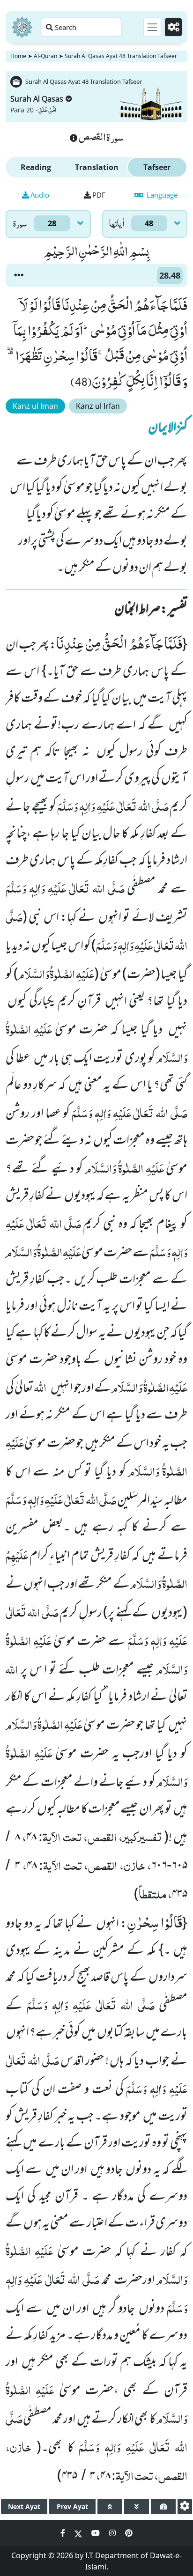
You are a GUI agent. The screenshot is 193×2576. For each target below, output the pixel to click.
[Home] (22, 27)
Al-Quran (45, 56)
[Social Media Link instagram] (113, 2533)
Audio (40, 195)
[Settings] (173, 27)
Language (161, 195)
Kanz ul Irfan (98, 406)
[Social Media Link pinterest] (129, 2533)
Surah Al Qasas (37, 99)
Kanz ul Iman (35, 406)
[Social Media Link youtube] (96, 2533)
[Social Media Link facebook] (64, 2533)
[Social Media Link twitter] (79, 2533)
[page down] (137, 2506)
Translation (97, 167)
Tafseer (157, 167)
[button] (19, 275)
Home (18, 56)
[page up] (110, 2506)
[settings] (185, 2506)
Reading (36, 167)
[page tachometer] (163, 2506)
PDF (99, 195)
